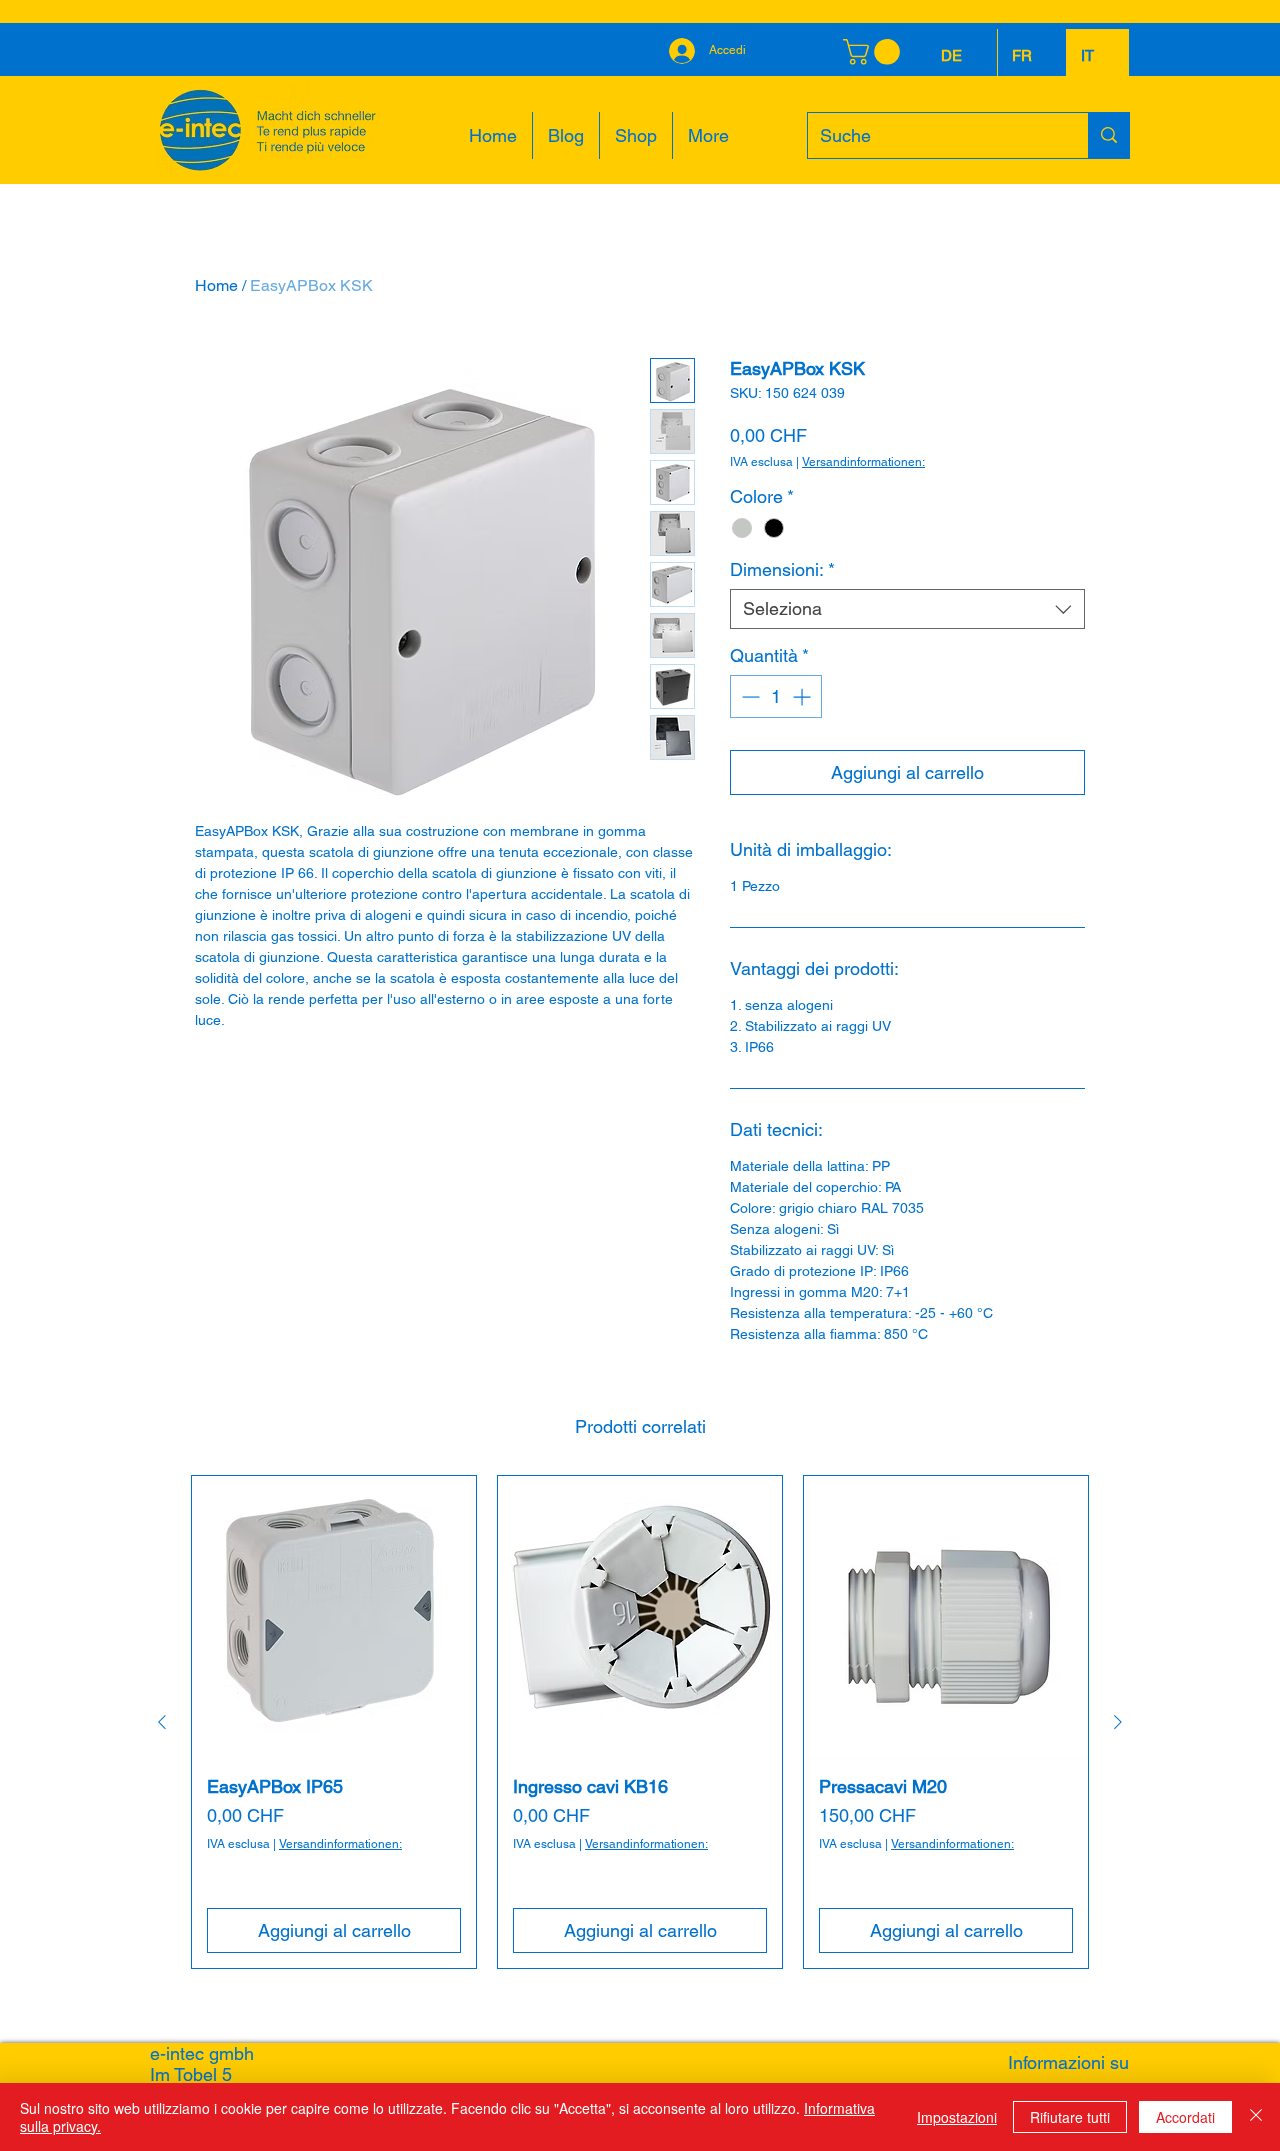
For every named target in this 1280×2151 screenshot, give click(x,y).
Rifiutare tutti (1070, 2117)
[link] (874, 52)
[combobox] (907, 609)
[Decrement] (748, 696)
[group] (640, 1722)
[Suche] (1108, 135)
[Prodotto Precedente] (162, 1722)
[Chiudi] (1256, 2117)
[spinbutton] (776, 696)
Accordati (1185, 2117)
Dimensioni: (782, 569)
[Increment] (803, 696)
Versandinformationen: (863, 462)
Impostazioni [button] (957, 2117)
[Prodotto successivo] (1118, 1722)
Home (216, 285)
